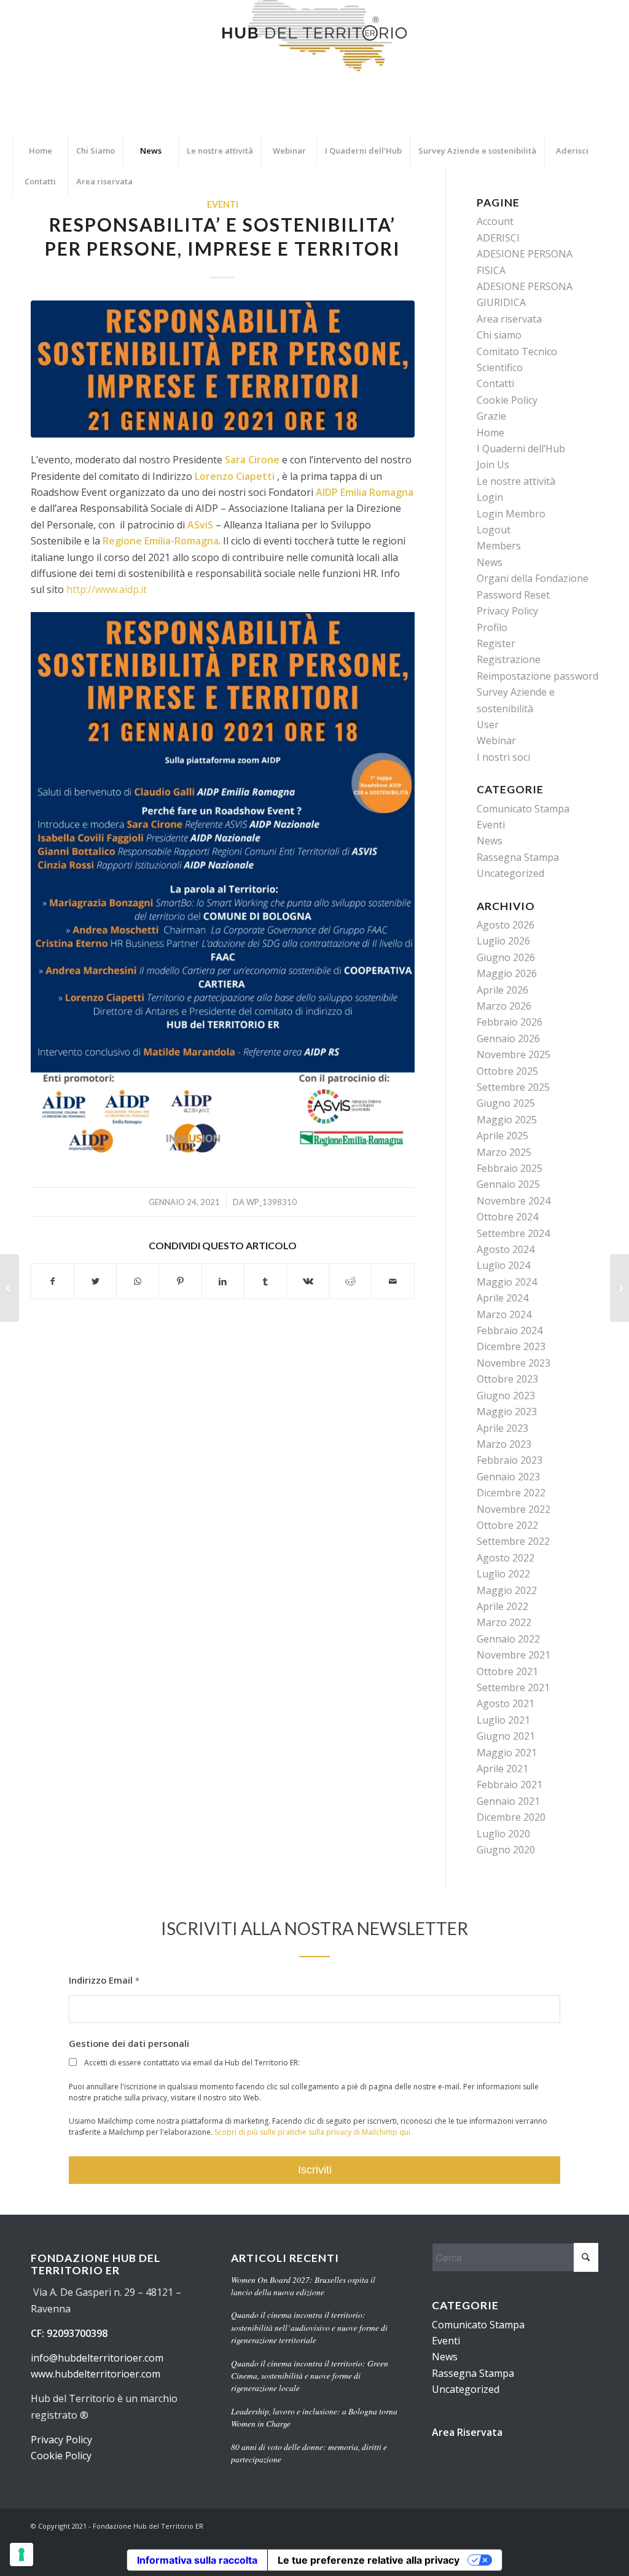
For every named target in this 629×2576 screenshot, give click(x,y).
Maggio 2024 (507, 1282)
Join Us (493, 465)
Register (496, 643)
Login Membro (511, 514)
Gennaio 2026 (508, 1039)
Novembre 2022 (514, 1509)
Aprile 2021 (502, 1769)
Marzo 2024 (504, 1314)
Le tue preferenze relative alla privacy (369, 2560)
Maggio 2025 (507, 1120)
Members (499, 546)
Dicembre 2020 (511, 1817)
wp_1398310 (272, 1202)
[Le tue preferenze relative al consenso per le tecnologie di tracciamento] (21, 2554)
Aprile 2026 (502, 990)
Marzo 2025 (504, 1152)
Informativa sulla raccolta (197, 2560)
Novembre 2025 (514, 1054)
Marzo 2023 (504, 1444)
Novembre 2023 (514, 1363)
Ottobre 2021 (507, 1671)
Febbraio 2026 (510, 1022)
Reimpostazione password (537, 676)
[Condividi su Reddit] (350, 1281)
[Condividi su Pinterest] (180, 1281)
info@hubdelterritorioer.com (97, 2358)
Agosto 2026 (506, 925)
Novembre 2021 (514, 1655)
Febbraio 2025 (510, 1168)
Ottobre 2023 (507, 1379)
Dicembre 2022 (511, 1493)
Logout (494, 530)
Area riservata (509, 319)
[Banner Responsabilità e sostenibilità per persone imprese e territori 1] (223, 369)
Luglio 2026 (503, 941)
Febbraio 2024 (510, 1330)
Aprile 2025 (502, 1136)
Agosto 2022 (506, 1558)
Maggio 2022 (507, 1590)
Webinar (496, 740)
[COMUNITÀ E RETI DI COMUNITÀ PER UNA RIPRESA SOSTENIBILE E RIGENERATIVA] (619, 1288)
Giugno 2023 (506, 1396)
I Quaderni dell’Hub (521, 449)
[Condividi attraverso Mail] (393, 1281)
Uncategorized (510, 873)
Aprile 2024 (502, 1298)
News (490, 562)
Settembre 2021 (513, 1687)
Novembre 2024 (514, 1201)
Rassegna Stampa (518, 857)
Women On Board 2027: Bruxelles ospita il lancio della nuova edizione (303, 2286)
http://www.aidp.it (107, 589)
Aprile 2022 (502, 1606)
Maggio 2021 (507, 1753)
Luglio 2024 (503, 1265)
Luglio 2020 (503, 1834)
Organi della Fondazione (533, 578)
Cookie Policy (507, 400)
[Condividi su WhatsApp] (138, 1281)
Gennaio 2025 (508, 1184)
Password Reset (513, 595)
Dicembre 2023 (511, 1346)
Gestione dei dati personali (129, 2043)
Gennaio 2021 (508, 1801)
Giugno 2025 (506, 1103)
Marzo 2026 (504, 1006)
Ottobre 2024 (507, 1217)
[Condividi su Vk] (308, 1281)
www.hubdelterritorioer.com (96, 2374)
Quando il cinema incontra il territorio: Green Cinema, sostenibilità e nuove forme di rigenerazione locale (310, 2376)
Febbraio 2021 (510, 1785)
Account (495, 221)
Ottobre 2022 (507, 1525)
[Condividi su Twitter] (95, 1281)
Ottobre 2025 (507, 1071)
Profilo (492, 627)
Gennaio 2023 (508, 1477)
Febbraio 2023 (510, 1460)
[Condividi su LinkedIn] (223, 1281)
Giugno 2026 (506, 957)
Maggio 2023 (507, 1412)
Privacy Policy (507, 611)
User (488, 724)
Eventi (223, 204)
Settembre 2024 (513, 1233)
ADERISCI (498, 238)
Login (490, 497)
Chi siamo (499, 335)
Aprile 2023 (502, 1428)
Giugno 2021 (506, 1736)
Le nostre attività (516, 481)
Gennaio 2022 (508, 1639)
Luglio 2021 (503, 1720)
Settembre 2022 (513, 1541)
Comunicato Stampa (523, 809)
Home (490, 433)
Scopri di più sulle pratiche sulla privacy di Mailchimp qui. (313, 2132)
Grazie (491, 416)
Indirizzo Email (104, 1980)
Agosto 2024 (506, 1249)
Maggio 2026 (507, 973)
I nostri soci (503, 757)
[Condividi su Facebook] (53, 1281)
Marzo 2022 (504, 1622)
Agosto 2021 (506, 1703)
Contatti (495, 383)
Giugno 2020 (506, 1850)
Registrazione (509, 659)
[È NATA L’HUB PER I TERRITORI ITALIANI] (10, 1288)
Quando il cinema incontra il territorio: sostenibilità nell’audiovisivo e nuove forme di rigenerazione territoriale (309, 2327)
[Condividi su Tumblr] (265, 1281)
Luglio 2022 (503, 1574)
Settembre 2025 (513, 1087)
